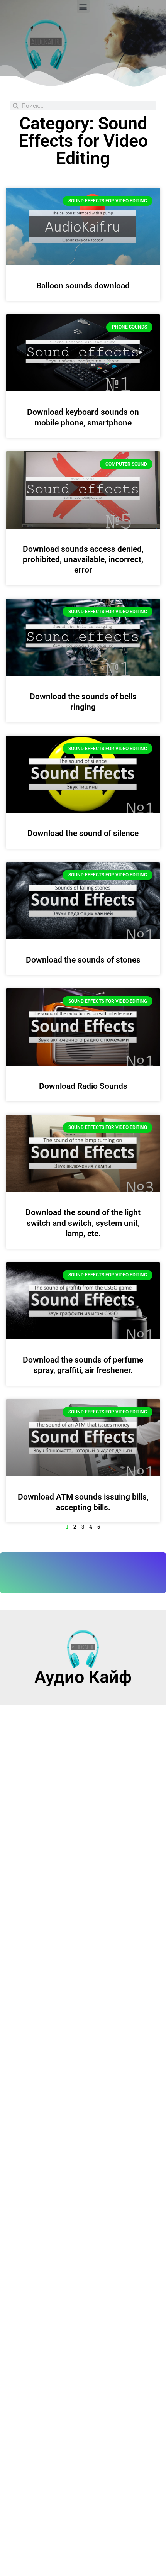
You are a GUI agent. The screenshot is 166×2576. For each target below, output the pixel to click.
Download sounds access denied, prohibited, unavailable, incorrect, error (83, 560)
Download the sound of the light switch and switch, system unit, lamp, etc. (83, 1223)
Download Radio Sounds (83, 1086)
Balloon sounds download (83, 286)
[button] (83, 6)
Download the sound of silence (83, 833)
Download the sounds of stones (83, 960)
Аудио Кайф (83, 1677)
